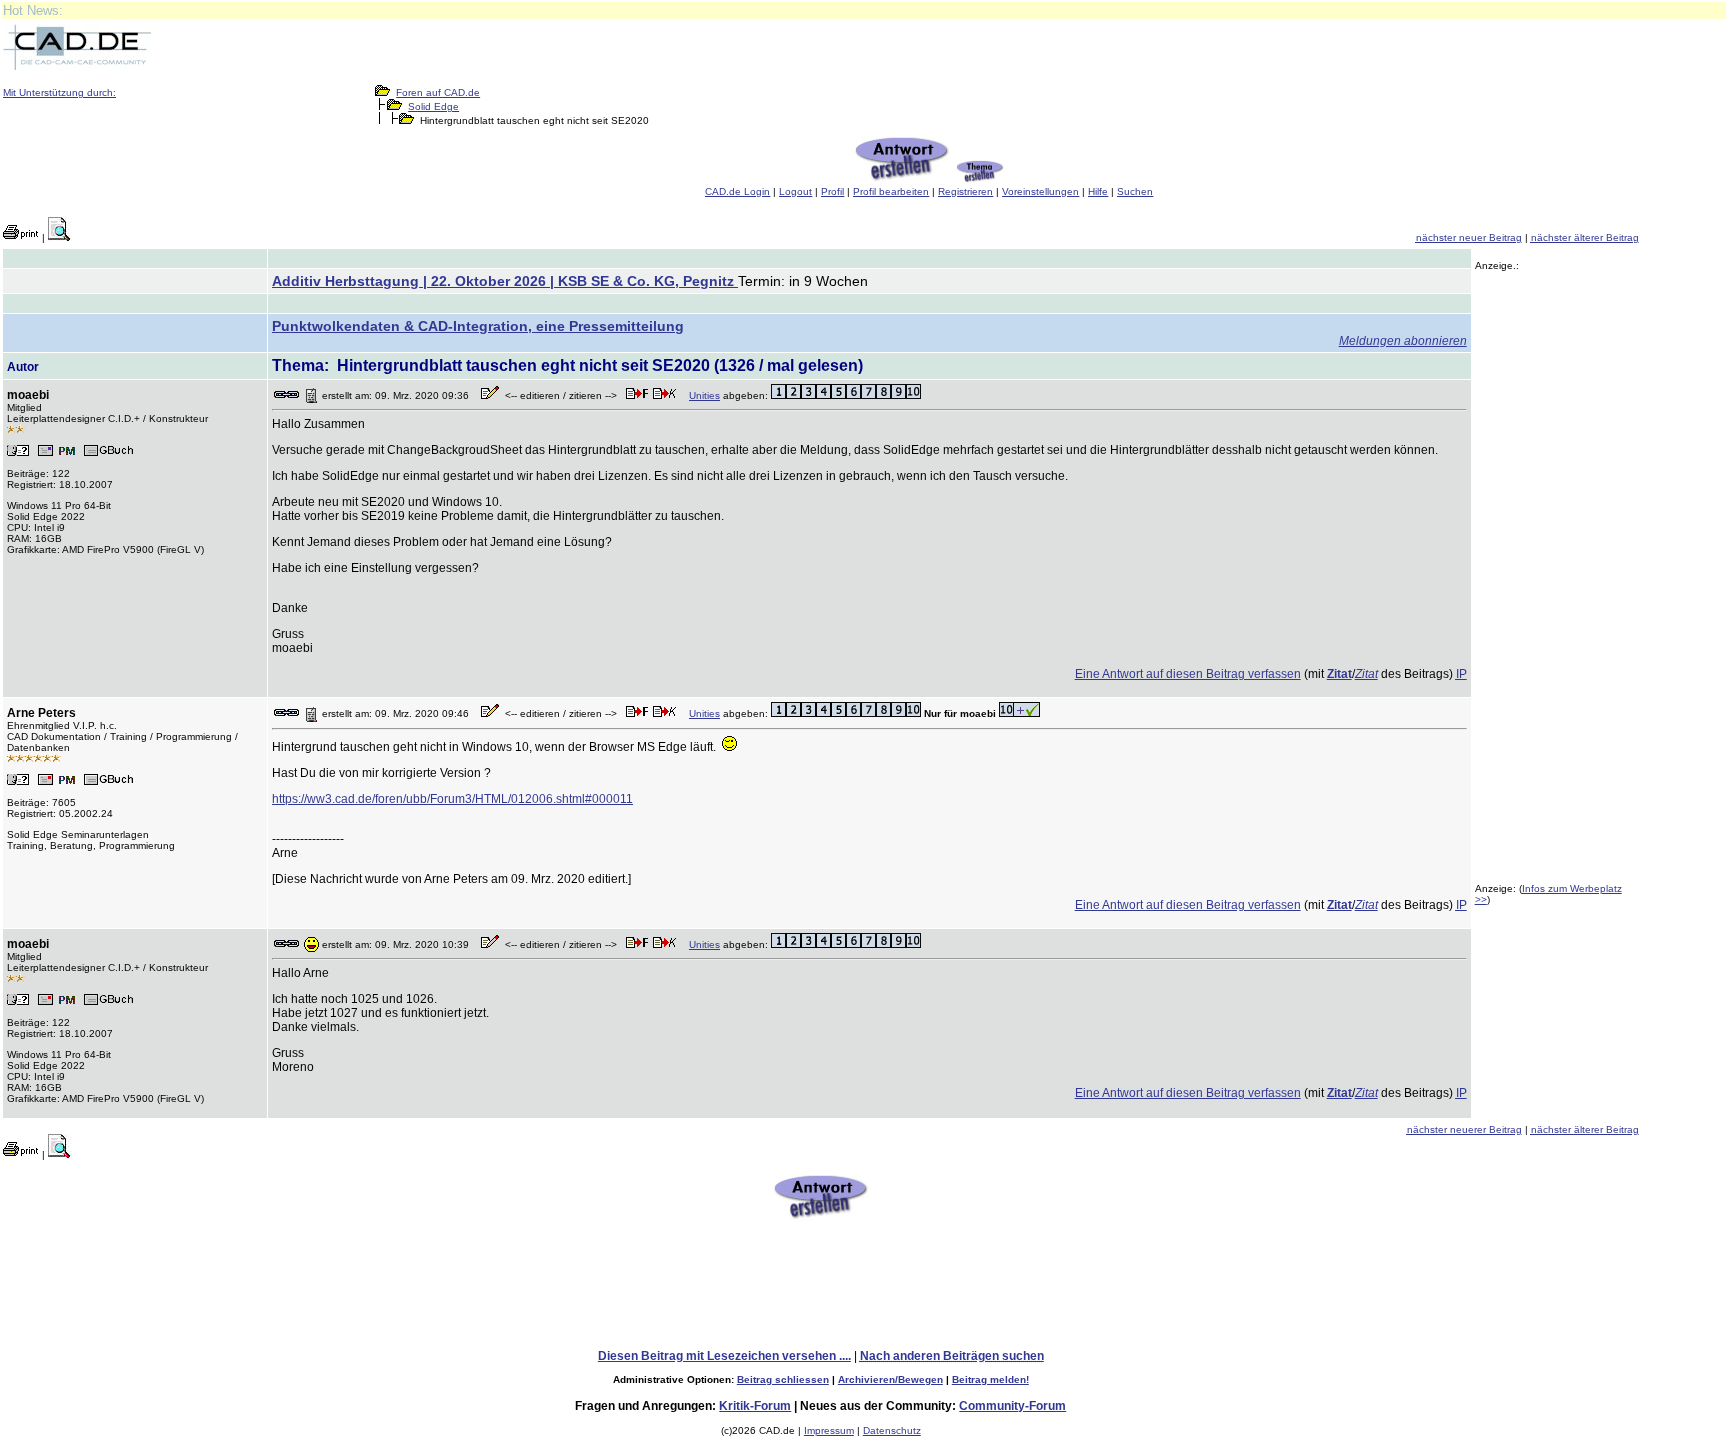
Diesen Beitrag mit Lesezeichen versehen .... (724, 1356)
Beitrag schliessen (783, 1379)
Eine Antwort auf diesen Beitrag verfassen (1188, 674)
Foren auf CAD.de (438, 92)
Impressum (829, 1430)
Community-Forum (1012, 1406)
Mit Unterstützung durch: (59, 92)
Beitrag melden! (990, 1379)
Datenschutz (892, 1430)
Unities (704, 395)
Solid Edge (433, 106)
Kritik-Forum (755, 1406)
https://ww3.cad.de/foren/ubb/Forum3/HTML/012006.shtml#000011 (452, 799)
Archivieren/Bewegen (890, 1379)
